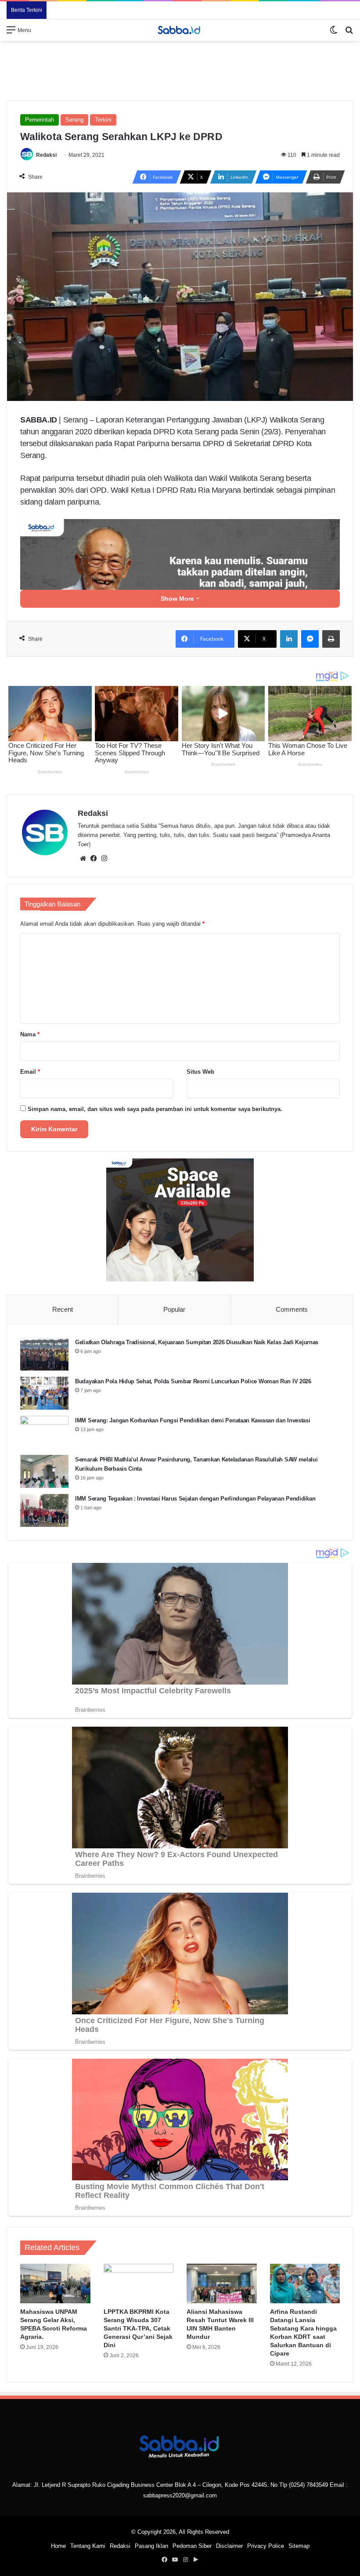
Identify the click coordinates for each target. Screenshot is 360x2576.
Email (30, 1072)
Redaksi (46, 155)
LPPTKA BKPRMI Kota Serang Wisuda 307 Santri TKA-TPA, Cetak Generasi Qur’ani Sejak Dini (138, 2328)
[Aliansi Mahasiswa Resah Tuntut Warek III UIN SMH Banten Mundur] (222, 2284)
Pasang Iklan (151, 2546)
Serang (74, 120)
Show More (178, 599)
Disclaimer (229, 2546)
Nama (30, 1034)
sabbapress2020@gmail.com (180, 2495)
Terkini (103, 120)
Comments (292, 1309)
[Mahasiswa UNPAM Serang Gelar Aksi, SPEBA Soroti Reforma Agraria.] (55, 2284)
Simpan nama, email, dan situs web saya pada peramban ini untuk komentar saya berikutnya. (155, 1109)
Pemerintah (40, 120)
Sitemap (299, 2546)
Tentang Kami (88, 2546)
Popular (174, 1309)
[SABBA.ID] (180, 30)
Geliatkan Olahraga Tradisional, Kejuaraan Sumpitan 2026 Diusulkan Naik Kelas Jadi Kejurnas (197, 1342)
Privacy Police (266, 2546)
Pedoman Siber (192, 2546)
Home (58, 2546)
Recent (63, 1309)
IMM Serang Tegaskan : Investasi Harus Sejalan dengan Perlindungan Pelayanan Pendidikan (195, 1499)
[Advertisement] (180, 69)
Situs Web (200, 1072)
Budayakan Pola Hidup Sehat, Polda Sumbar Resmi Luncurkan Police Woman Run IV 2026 (193, 1381)
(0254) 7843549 (308, 2485)
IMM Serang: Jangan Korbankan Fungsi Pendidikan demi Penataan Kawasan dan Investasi (193, 1420)
